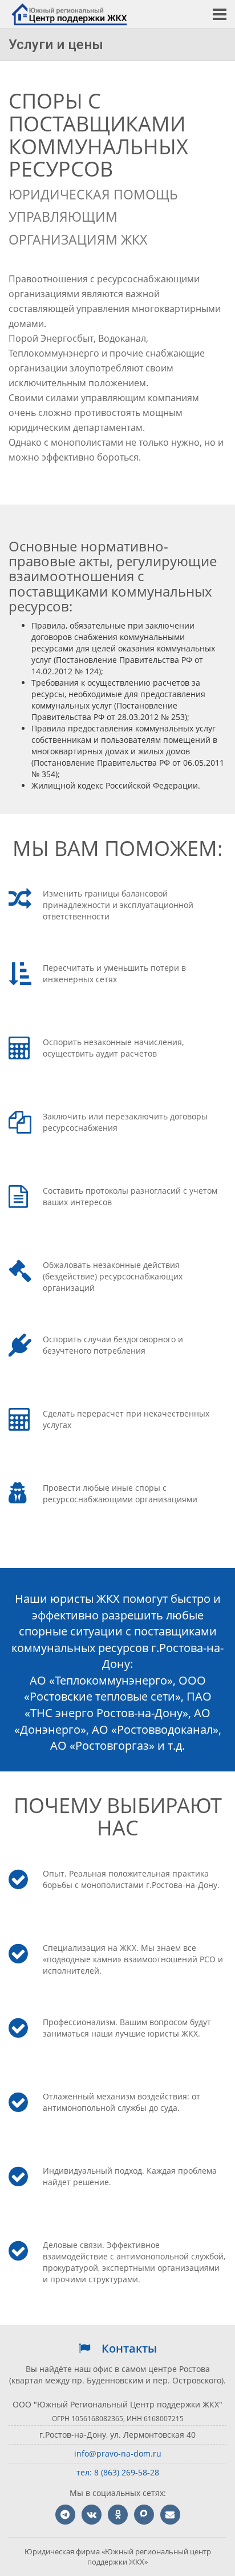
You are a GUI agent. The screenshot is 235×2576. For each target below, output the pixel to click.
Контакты (129, 2348)
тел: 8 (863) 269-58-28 (118, 2472)
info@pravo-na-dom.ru (118, 2453)
